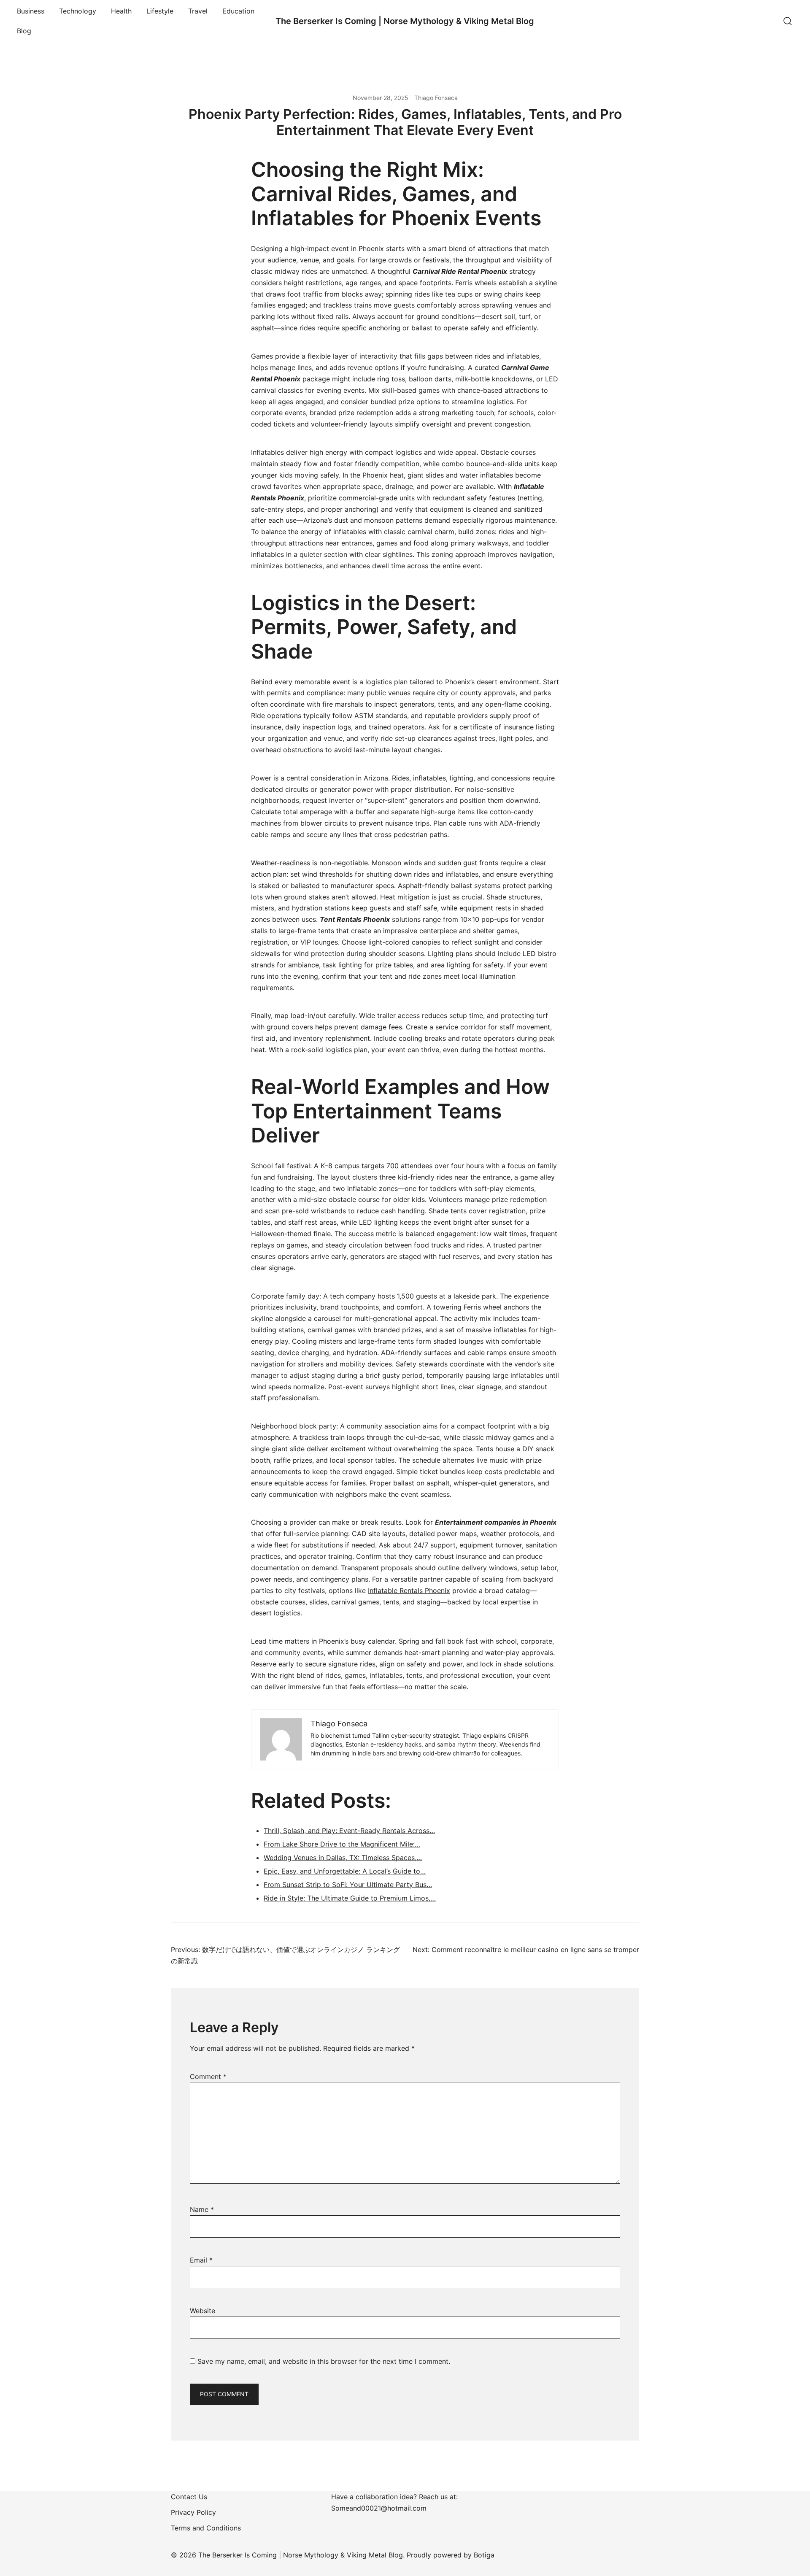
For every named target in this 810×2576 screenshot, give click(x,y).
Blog (24, 31)
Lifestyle (160, 11)
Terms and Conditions (206, 2528)
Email (201, 2260)
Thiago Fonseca (436, 98)
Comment (208, 2076)
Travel (198, 11)
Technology (78, 11)
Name (202, 2209)
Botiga (484, 2555)
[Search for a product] (788, 21)
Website (202, 2311)
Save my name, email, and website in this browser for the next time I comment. (324, 2361)
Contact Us (189, 2497)
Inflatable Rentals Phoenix (409, 1590)
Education (238, 11)
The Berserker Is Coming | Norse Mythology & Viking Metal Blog (405, 21)
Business (31, 11)
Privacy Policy (193, 2512)
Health (121, 11)
